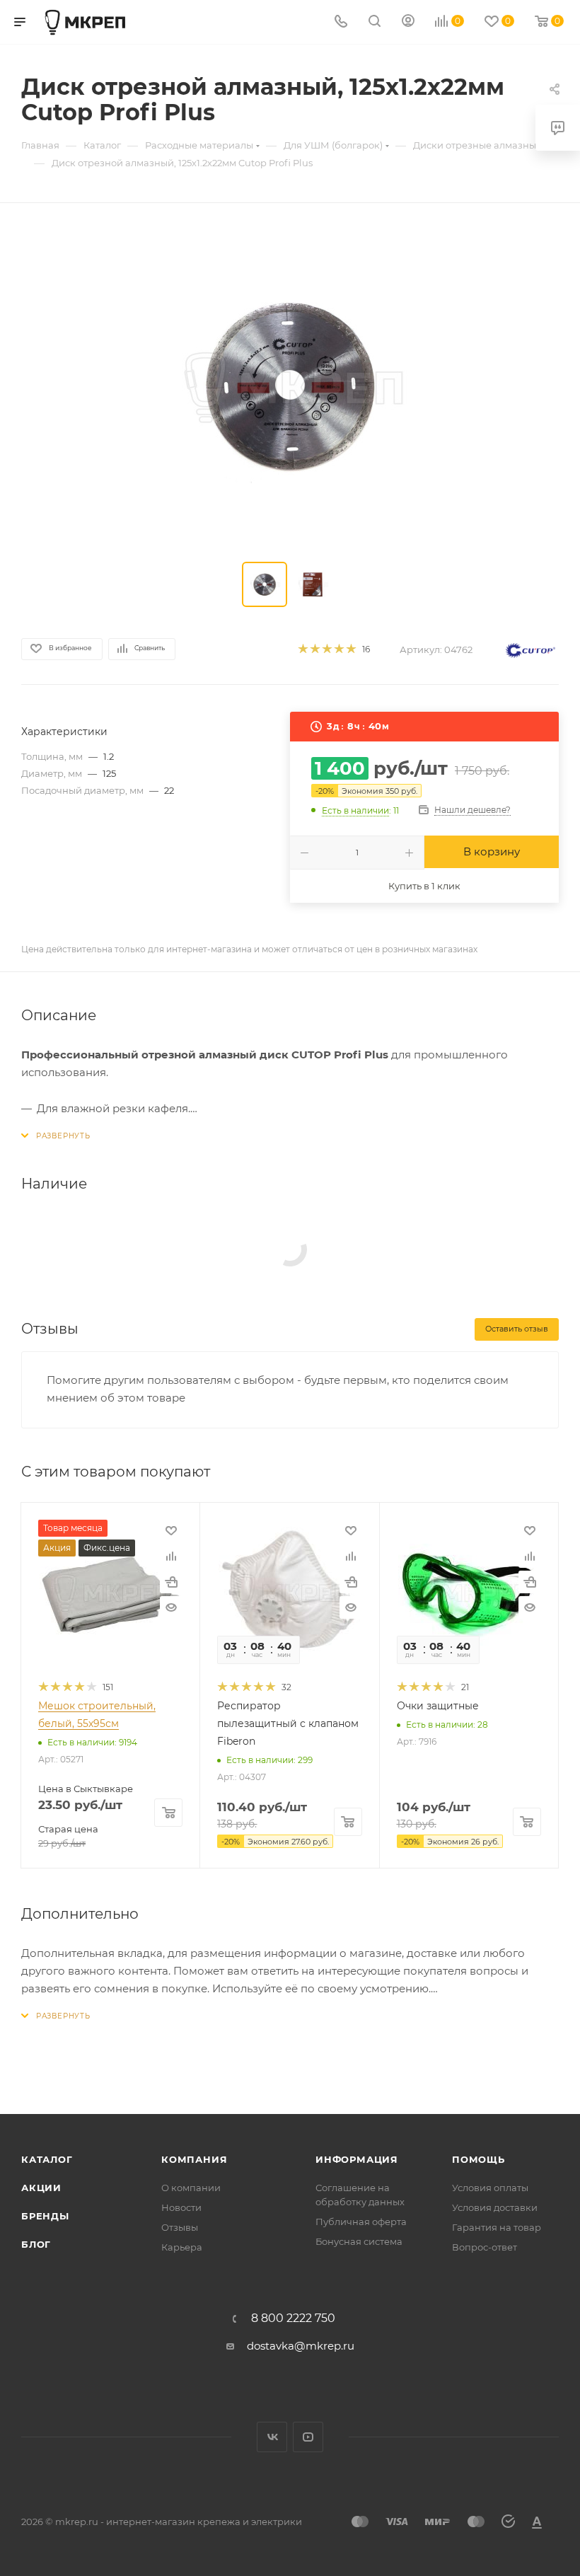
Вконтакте (272, 2437)
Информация (357, 2159)
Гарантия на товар (497, 2227)
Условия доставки (495, 2207)
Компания (194, 2159)
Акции (41, 2188)
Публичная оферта (361, 2222)
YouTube (308, 2437)
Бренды (45, 2216)
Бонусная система (359, 2241)
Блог (36, 2244)
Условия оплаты (490, 2188)
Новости (181, 2207)
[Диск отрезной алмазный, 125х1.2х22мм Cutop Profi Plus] (290, 386)
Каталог (47, 2159)
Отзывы (180, 2227)
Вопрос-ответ (485, 2247)
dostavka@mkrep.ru (301, 2346)
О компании (191, 2188)
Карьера (182, 2247)
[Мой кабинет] (408, 22)
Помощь (478, 2159)
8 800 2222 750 (293, 2318)
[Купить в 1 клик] (171, 1582)
